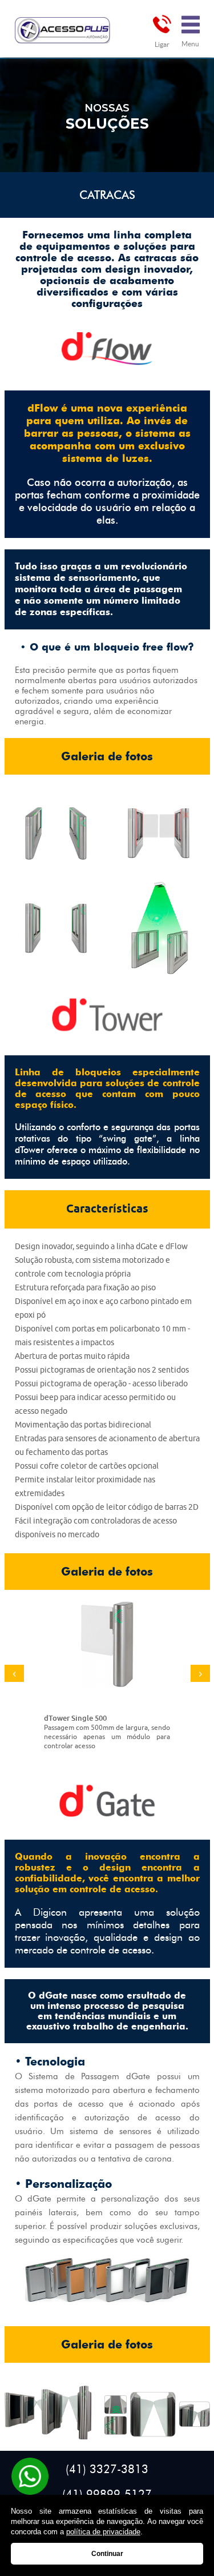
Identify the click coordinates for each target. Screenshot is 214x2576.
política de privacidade (103, 2532)
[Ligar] (162, 24)
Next (200, 1673)
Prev (14, 1673)
